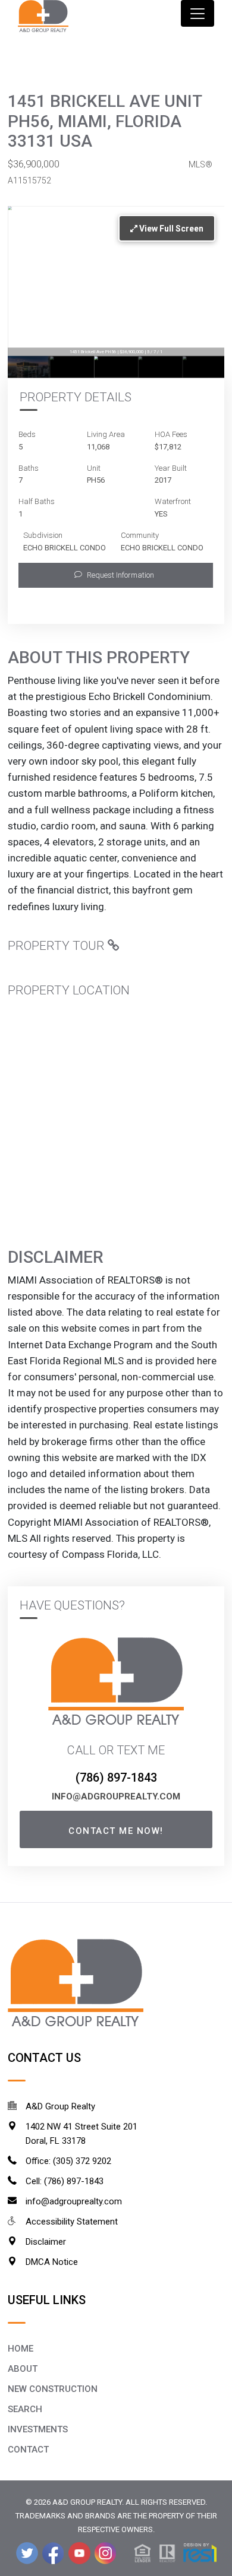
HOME (21, 2349)
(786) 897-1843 (116, 1777)
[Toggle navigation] (197, 13)
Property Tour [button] (58, 946)
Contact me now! (116, 1831)
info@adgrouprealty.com (116, 1796)
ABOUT (23, 2369)
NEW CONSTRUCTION (53, 2389)
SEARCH (25, 2409)
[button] (116, 575)
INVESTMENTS (38, 2429)
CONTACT (28, 2450)
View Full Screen (170, 229)
